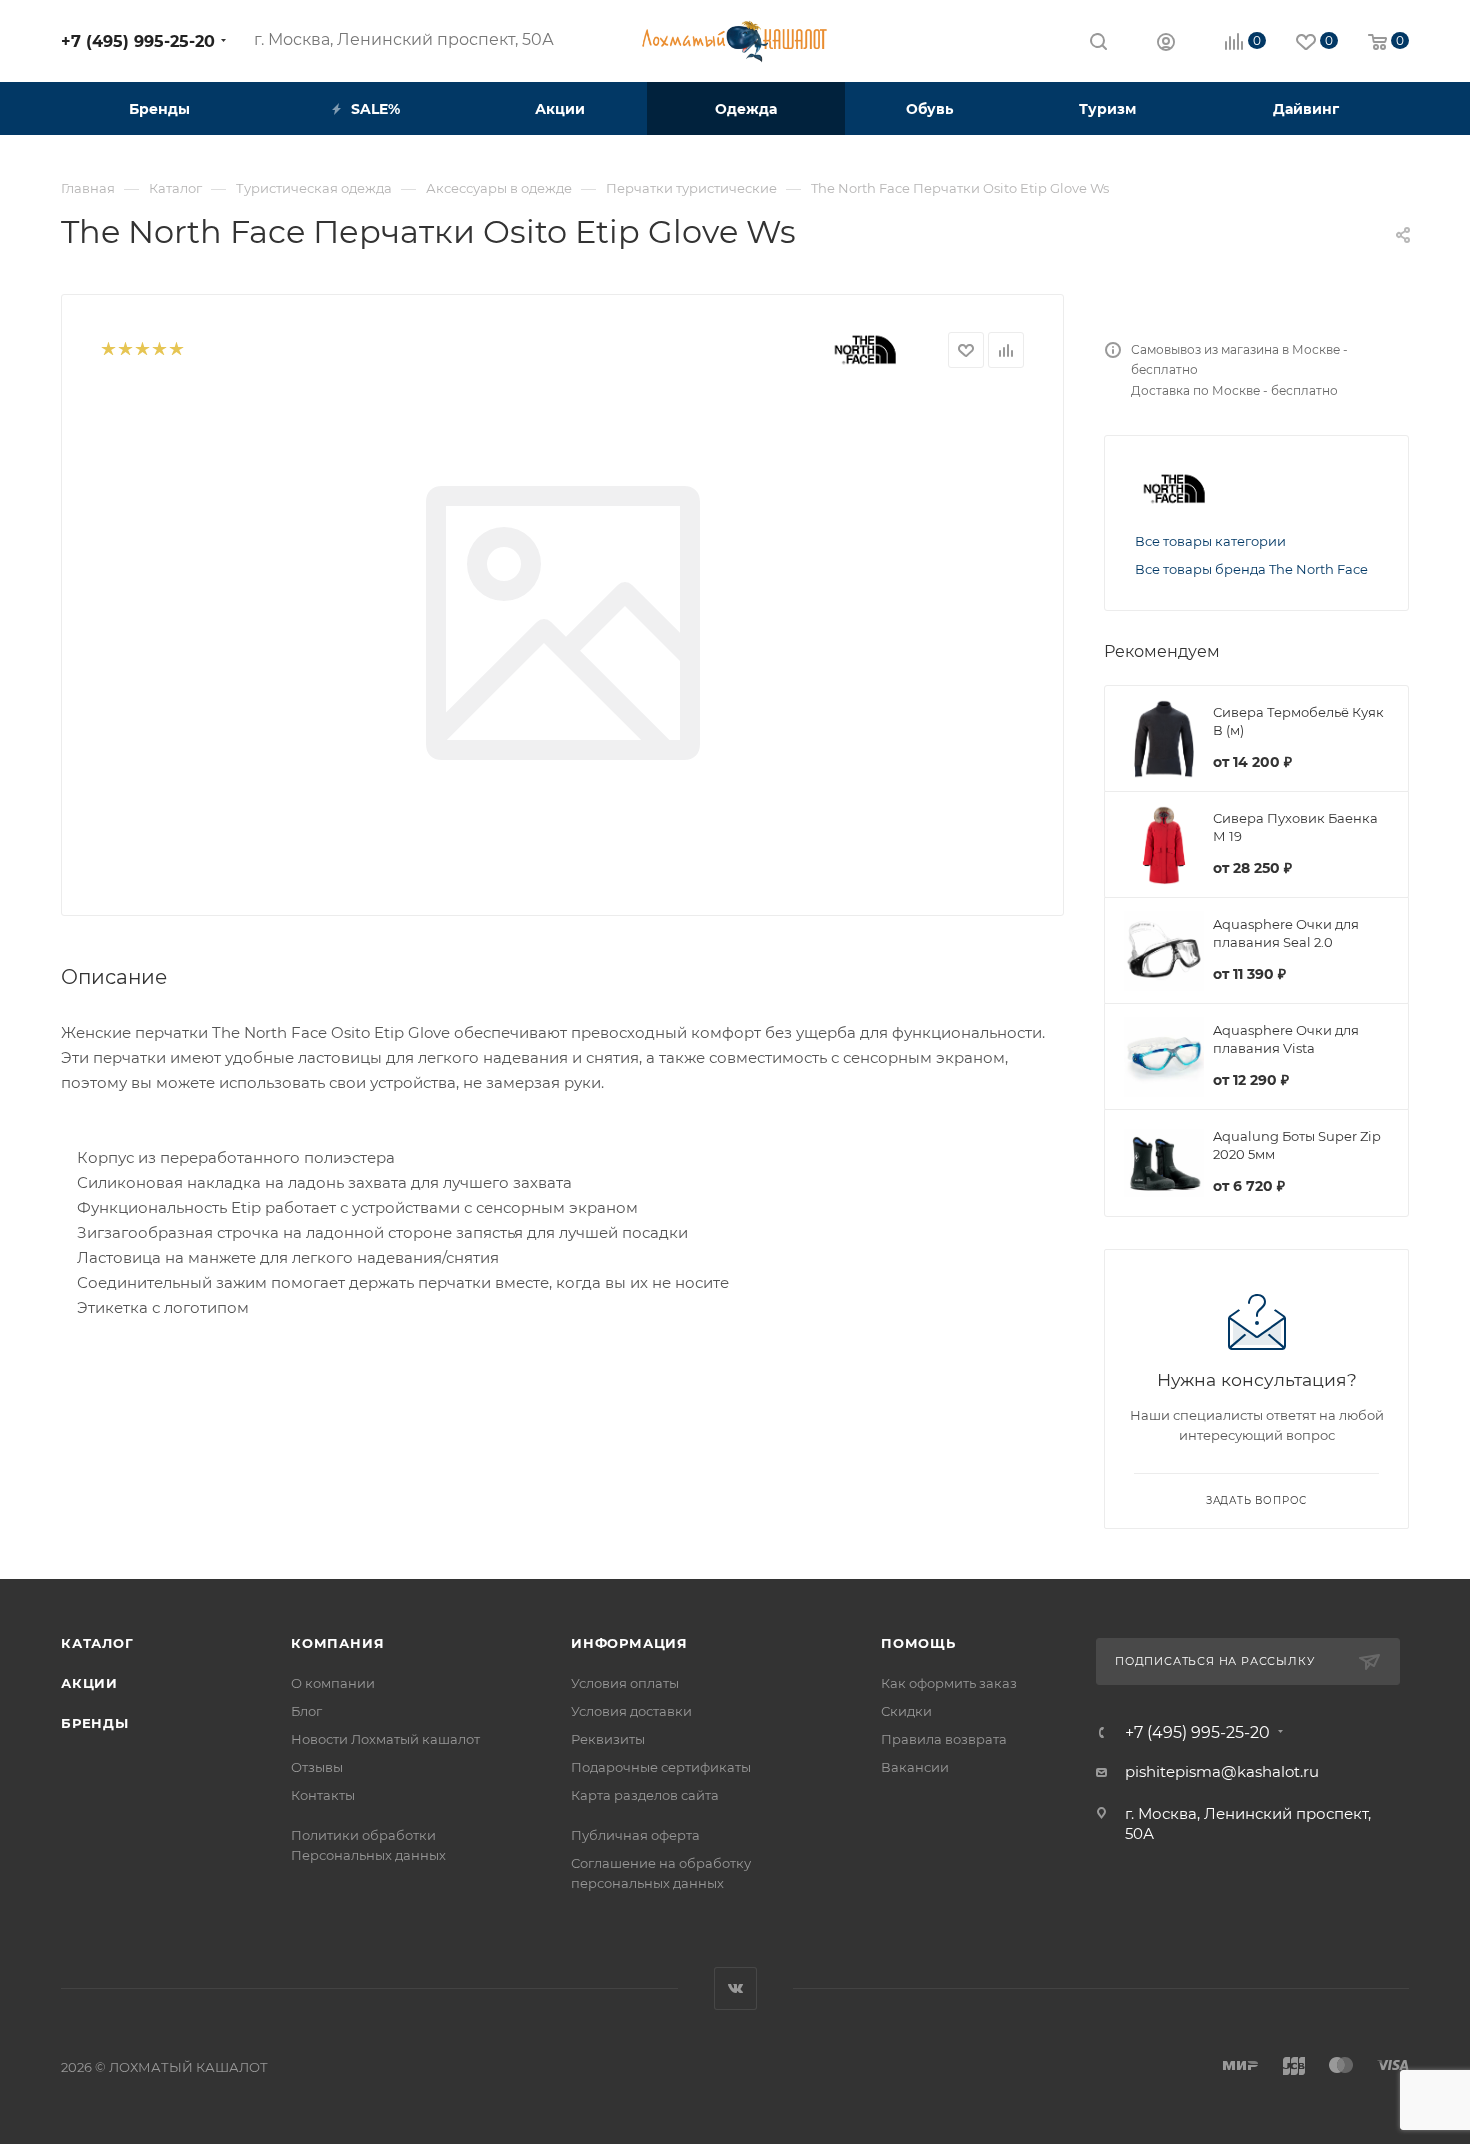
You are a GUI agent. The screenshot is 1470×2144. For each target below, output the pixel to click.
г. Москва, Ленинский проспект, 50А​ (404, 39)
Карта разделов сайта (645, 1795)
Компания (337, 1643)
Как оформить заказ (949, 1683)
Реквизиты (608, 1739)
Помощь (918, 1643)
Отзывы (317, 1767)
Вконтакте (735, 1988)
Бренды (95, 1723)
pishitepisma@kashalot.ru (1222, 1771)
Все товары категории (1210, 541)
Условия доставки (631, 1711)
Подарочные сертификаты (661, 1767)
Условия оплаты (625, 1683)
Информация (629, 1643)
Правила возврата (944, 1739)
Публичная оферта (635, 1835)
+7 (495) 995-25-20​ (138, 41)
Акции (89, 1683)
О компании (333, 1683)
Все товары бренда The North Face (1251, 569)
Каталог (97, 1643)
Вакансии (915, 1767)
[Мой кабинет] (1166, 44)
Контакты (323, 1795)
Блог (306, 1711)
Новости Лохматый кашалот (385, 1739)
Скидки (906, 1711)
